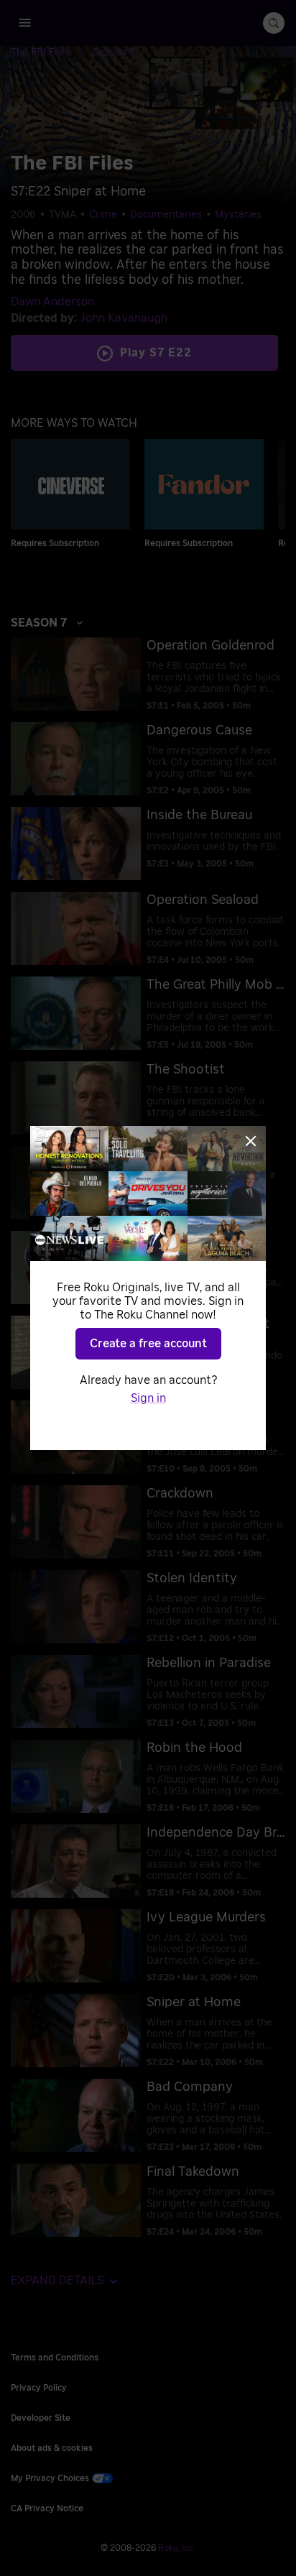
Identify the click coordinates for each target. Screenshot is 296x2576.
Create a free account (148, 1344)
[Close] (251, 1141)
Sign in (148, 1398)
